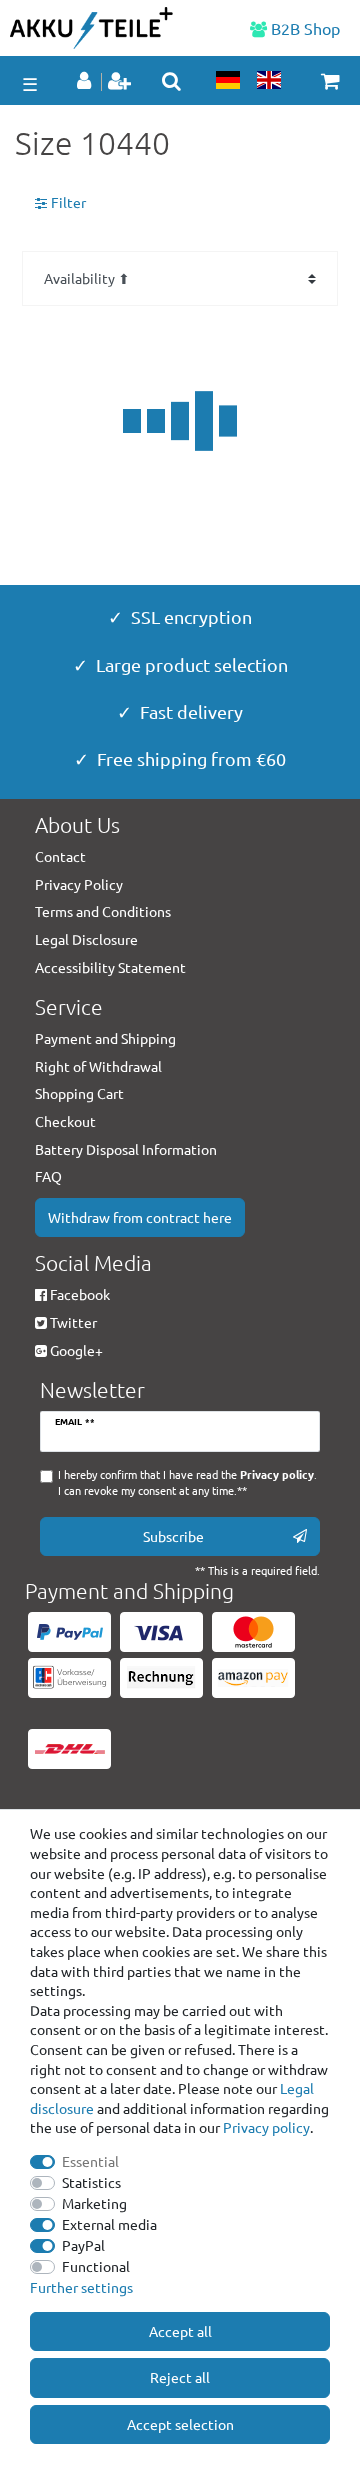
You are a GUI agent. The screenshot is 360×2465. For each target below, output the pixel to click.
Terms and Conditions (103, 911)
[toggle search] (171, 81)
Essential (90, 2161)
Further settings (81, 2287)
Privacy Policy (79, 884)
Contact (60, 856)
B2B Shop (303, 28)
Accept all (180, 2331)
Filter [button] (68, 202)
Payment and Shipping (105, 1038)
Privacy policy (266, 2127)
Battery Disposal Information (126, 1149)
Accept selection (180, 2424)
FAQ (48, 1176)
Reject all (180, 2377)
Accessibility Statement (110, 967)
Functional (96, 2266)
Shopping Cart (79, 1093)
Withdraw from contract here (140, 1217)
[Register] (121, 82)
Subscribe (173, 1536)
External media (109, 2224)
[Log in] (86, 82)
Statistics (91, 2182)
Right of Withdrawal (98, 1066)
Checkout (65, 1121)
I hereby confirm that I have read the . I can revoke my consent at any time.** (187, 1482)
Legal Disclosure (86, 939)
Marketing (94, 2203)
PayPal (83, 2245)
